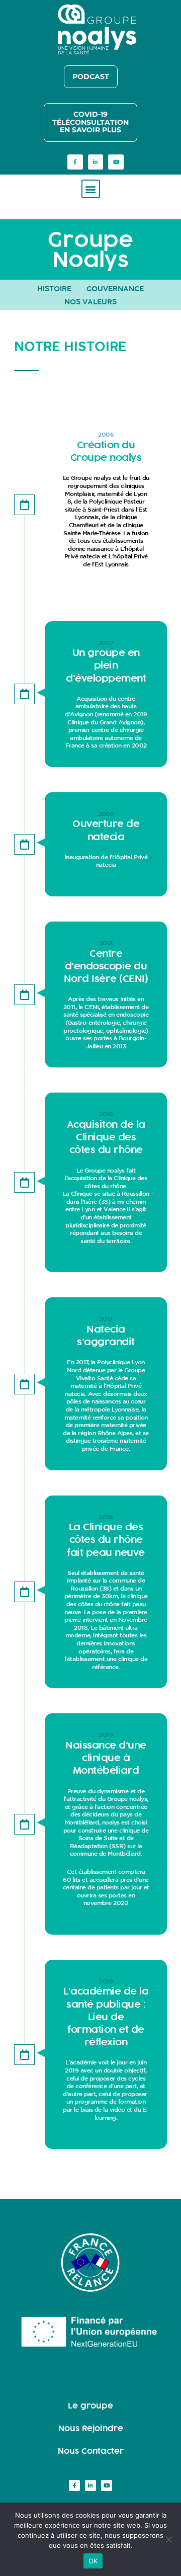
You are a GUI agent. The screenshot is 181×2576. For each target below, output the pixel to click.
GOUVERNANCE (115, 288)
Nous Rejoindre (91, 2428)
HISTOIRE (54, 288)
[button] (91, 189)
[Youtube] (116, 162)
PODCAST (91, 76)
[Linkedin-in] (96, 162)
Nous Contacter (91, 2451)
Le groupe (90, 2405)
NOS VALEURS (90, 302)
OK (93, 2561)
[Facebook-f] (75, 162)
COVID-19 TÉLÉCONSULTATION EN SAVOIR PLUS (90, 122)
